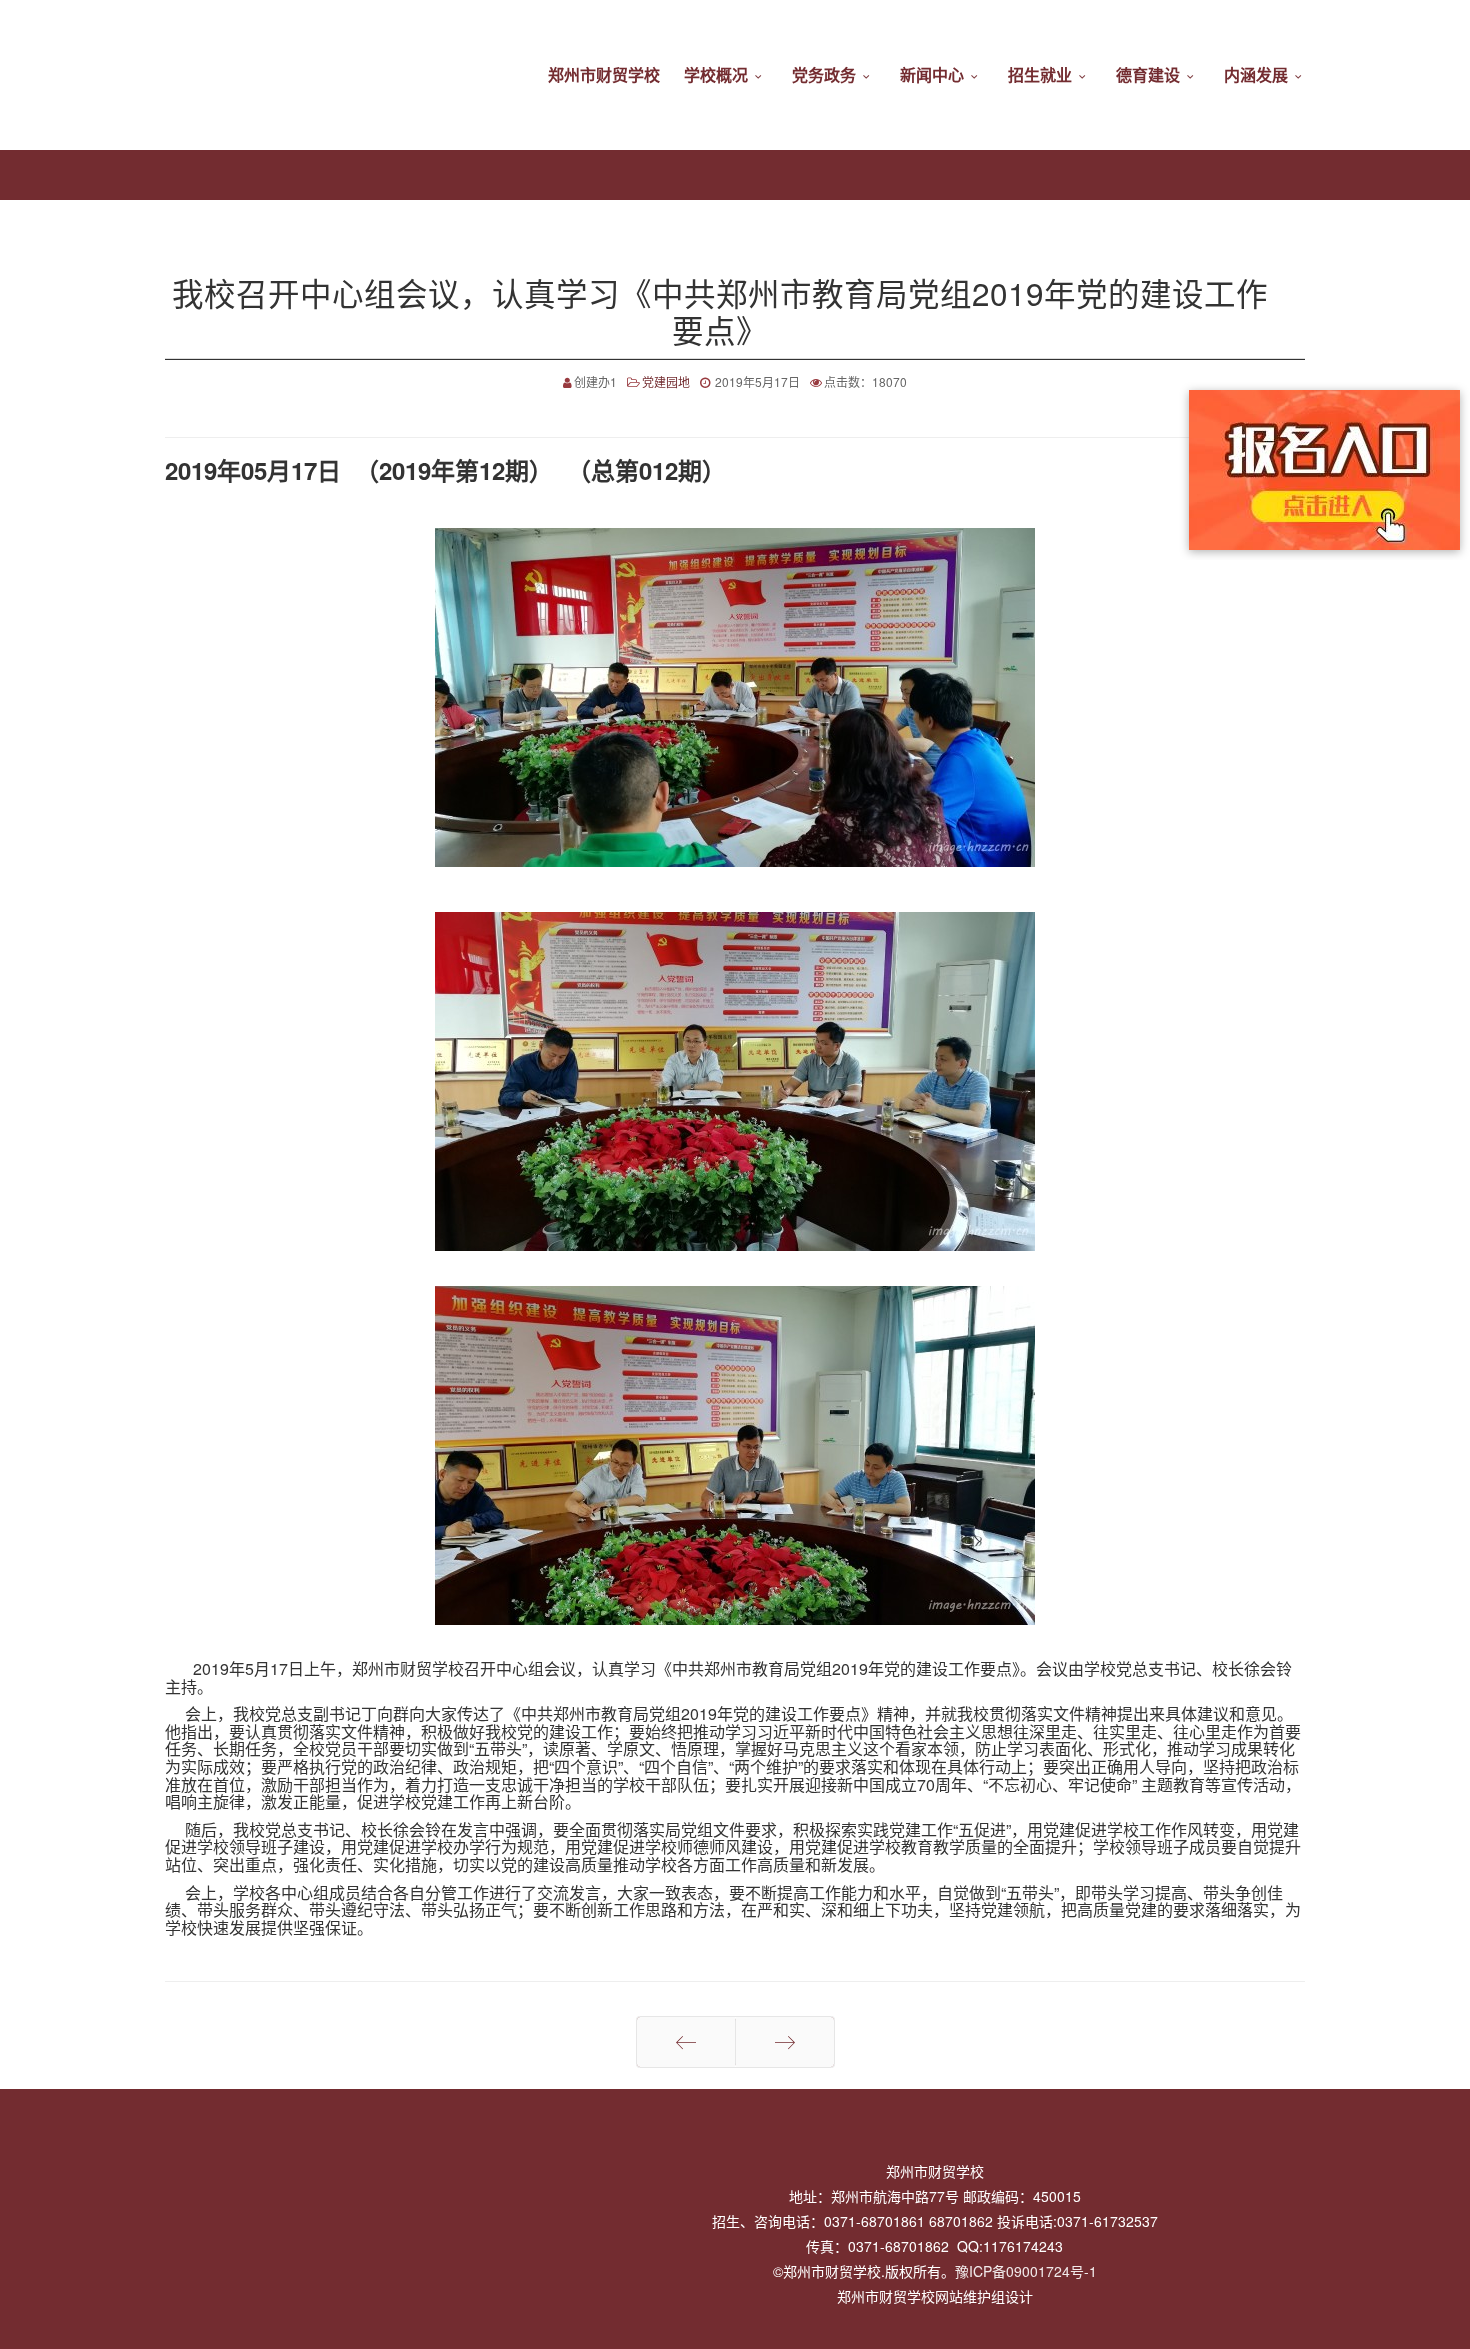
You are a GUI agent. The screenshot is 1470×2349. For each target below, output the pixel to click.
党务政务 (824, 74)
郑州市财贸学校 (604, 74)
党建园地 (666, 381)
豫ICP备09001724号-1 (1026, 2271)
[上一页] (686, 2042)
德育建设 (1148, 74)
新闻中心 (932, 74)
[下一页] (785, 2042)
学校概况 (716, 74)
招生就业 (1040, 74)
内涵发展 (1256, 74)
